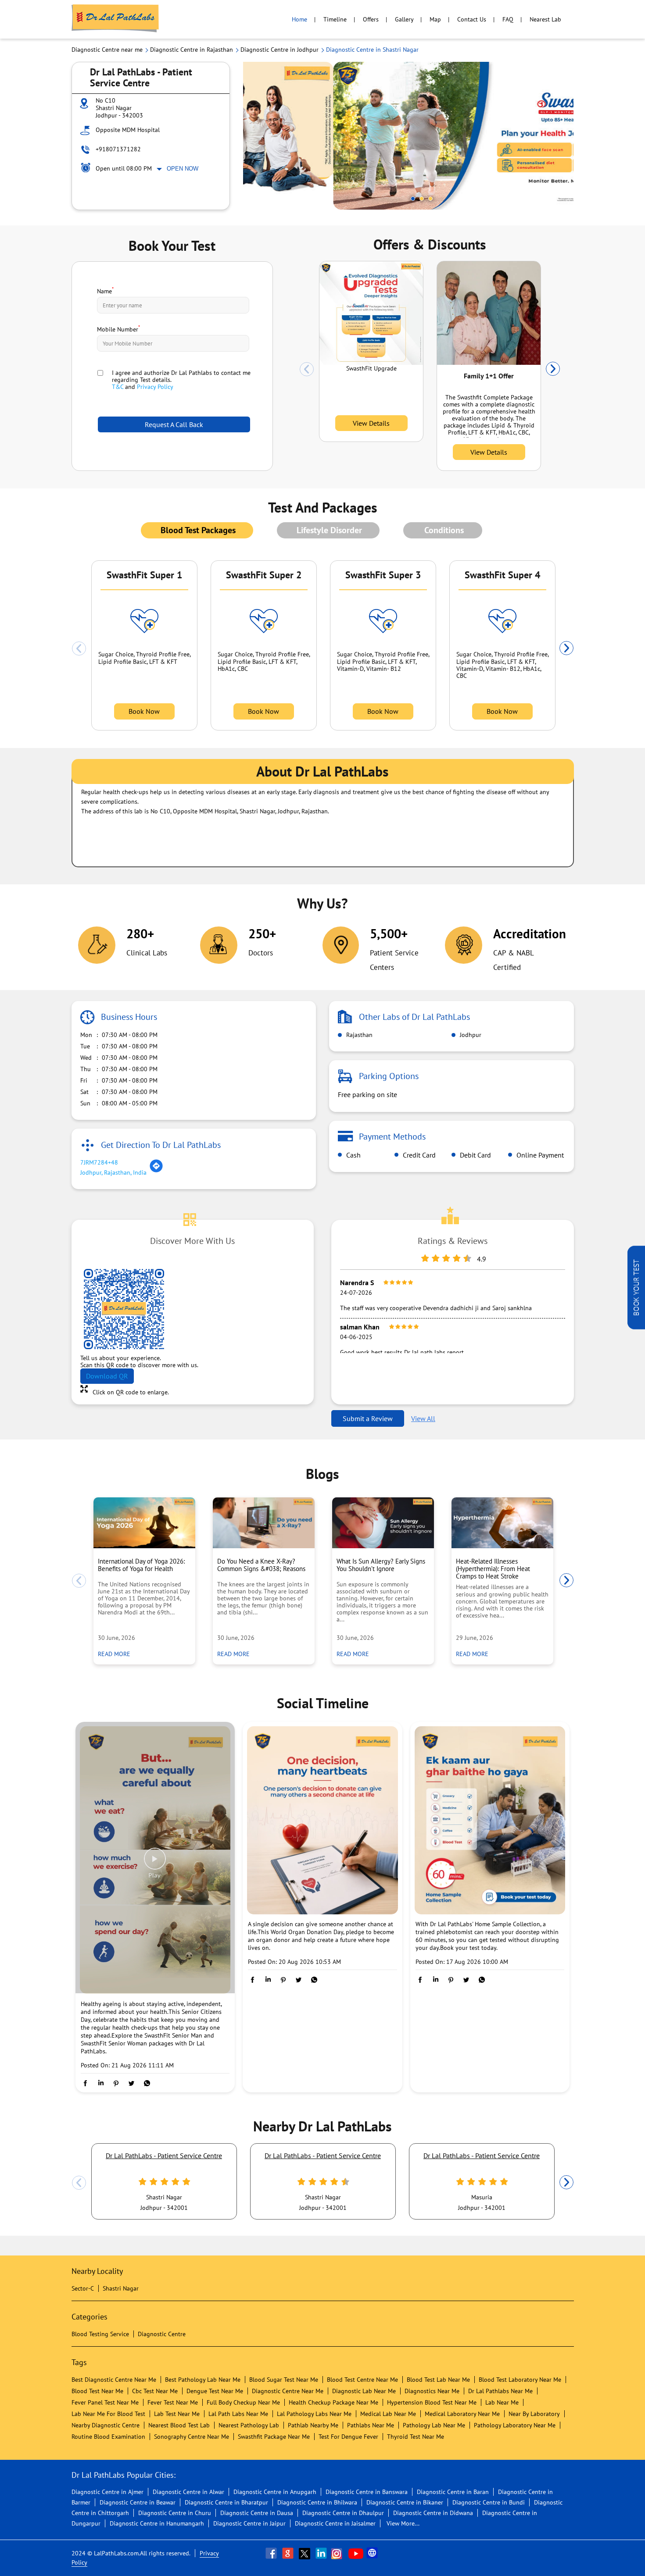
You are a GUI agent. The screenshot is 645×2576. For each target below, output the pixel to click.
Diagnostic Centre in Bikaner (405, 2502)
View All (423, 1418)
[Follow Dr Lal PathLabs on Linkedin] (322, 2553)
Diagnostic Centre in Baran (453, 2492)
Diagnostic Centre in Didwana (433, 2513)
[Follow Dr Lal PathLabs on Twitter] (305, 2553)
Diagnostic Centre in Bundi (489, 2502)
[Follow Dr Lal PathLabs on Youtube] (356, 2553)
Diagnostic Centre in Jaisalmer (335, 2523)
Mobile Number (118, 328)
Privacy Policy (155, 387)
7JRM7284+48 (99, 1162)
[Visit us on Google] (289, 2553)
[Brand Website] (373, 2553)
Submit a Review (368, 1418)
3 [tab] (430, 199)
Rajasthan (358, 1035)
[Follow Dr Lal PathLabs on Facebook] (272, 2553)
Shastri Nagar (121, 2288)
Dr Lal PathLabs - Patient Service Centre (164, 2156)
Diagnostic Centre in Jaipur (249, 2523)
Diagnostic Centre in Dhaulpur (343, 2513)
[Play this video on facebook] (155, 1863)
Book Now (144, 711)
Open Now (183, 169)
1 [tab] (413, 199)
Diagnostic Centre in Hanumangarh (157, 2523)
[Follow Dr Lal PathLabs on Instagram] (339, 2553)
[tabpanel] (408, 136)
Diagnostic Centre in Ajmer (107, 2492)
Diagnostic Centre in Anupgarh (275, 2492)
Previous (307, 369)
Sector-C (83, 2288)
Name (105, 290)
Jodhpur (470, 1035)
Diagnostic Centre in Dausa (257, 2513)
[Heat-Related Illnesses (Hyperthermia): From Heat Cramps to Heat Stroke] (502, 1523)
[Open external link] (636, 1327)
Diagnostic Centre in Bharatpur (226, 2502)
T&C (118, 387)
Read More (117, 1654)
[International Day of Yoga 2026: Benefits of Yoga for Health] (144, 1523)
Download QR (107, 1376)
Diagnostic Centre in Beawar (138, 2502)
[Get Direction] (156, 1171)
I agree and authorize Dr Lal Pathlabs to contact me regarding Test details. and (181, 380)
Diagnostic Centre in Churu (175, 2513)
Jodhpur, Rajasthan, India (113, 1172)
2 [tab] (422, 199)
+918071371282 (118, 149)
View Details (371, 423)
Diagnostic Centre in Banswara (367, 2492)
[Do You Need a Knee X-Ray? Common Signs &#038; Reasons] (264, 1523)
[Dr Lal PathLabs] (115, 19)
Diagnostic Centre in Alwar (188, 2492)
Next (553, 369)
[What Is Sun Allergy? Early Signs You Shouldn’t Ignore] (383, 1523)
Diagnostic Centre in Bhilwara (317, 2502)
